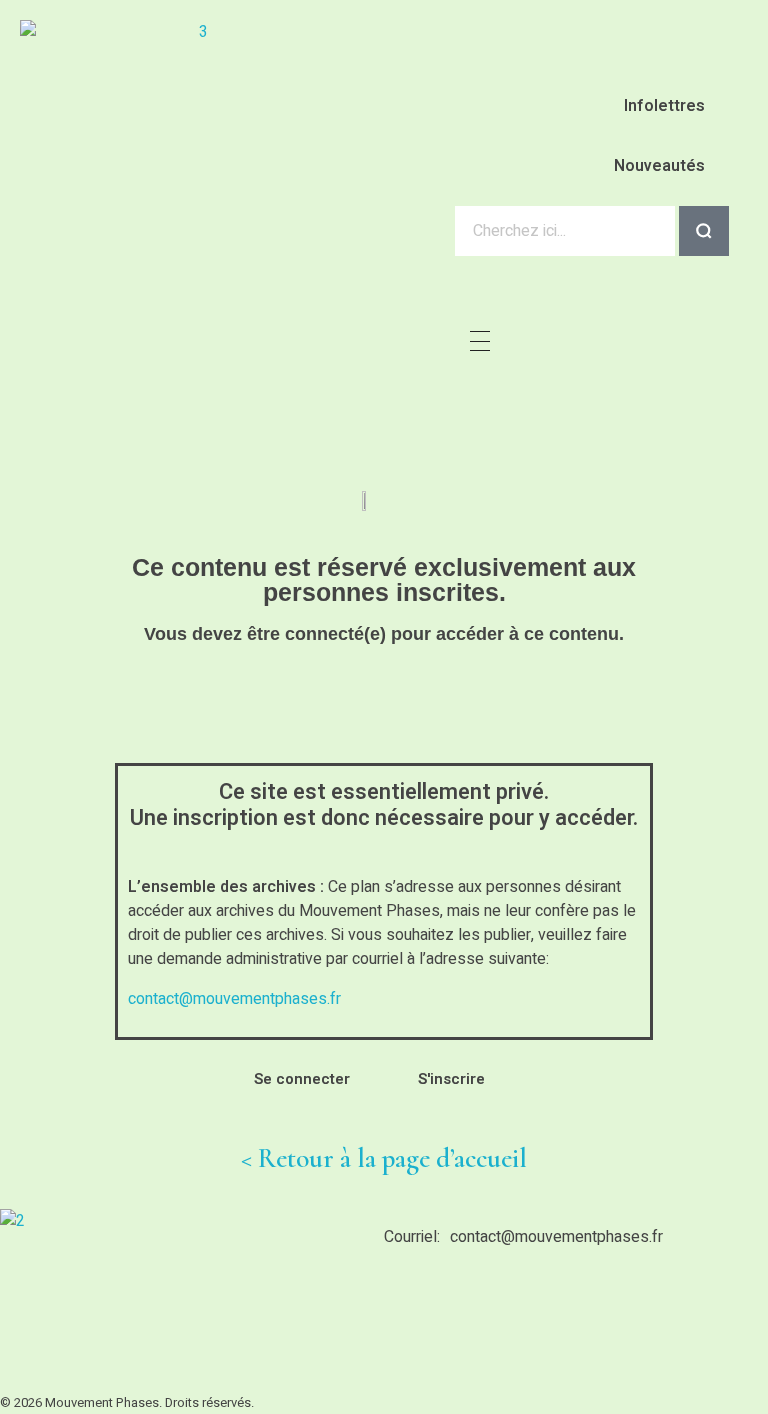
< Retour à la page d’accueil (384, 1158)
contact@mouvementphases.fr (234, 999)
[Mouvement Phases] (195, 125)
